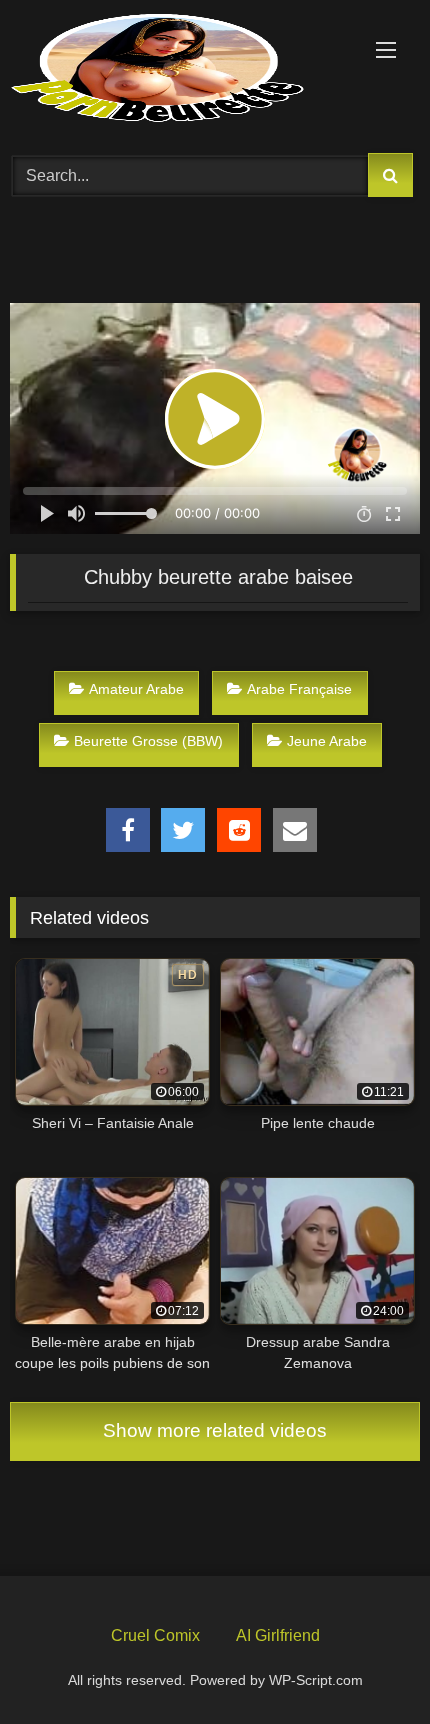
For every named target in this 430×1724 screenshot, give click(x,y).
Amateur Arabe (136, 689)
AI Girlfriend (278, 1635)
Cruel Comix (155, 1635)
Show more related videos (215, 1430)
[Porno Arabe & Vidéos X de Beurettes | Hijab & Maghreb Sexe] (176, 70)
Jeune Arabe (327, 741)
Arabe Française (299, 689)
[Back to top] (368, 1662)
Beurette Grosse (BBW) (148, 741)
